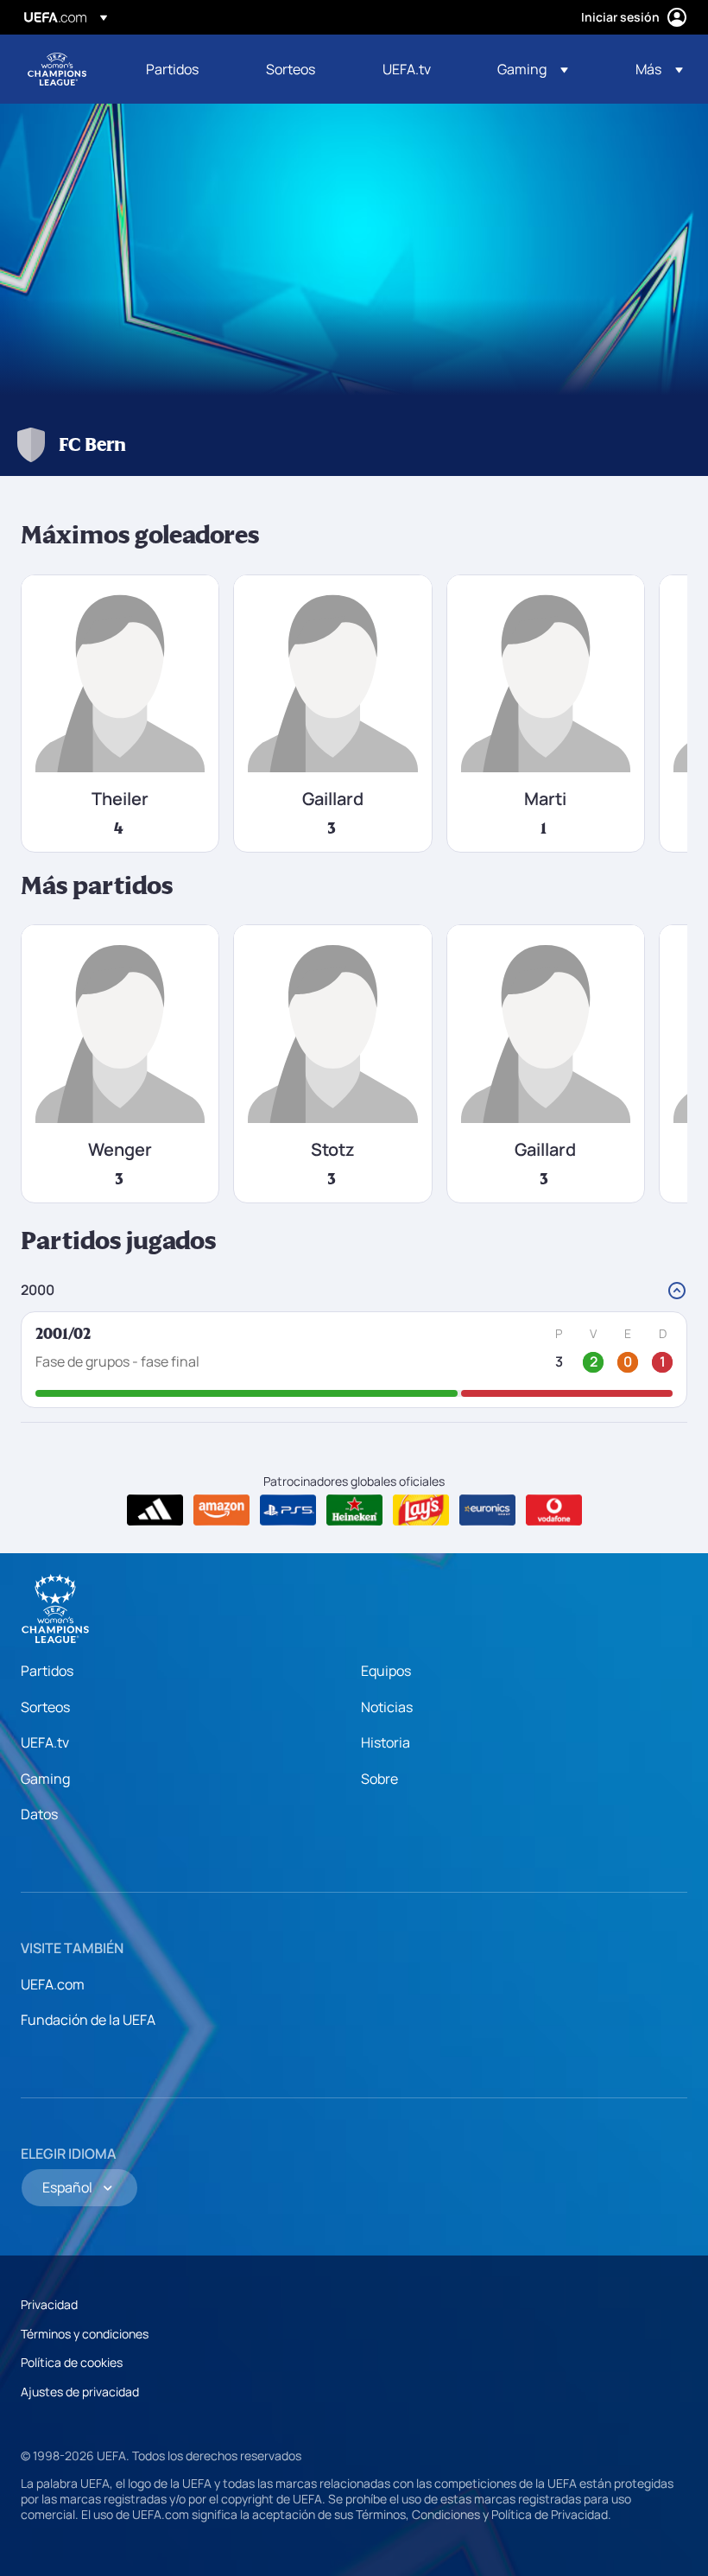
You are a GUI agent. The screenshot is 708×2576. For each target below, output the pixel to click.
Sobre (379, 1779)
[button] (533, 69)
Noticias (387, 1707)
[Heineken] (354, 1510)
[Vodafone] (554, 1510)
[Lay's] (421, 1510)
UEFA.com (53, 1984)
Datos (39, 1814)
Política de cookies (72, 2362)
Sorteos (45, 1707)
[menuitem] (184, 69)
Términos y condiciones (85, 2334)
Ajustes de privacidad (80, 2392)
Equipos (386, 1671)
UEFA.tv (45, 1742)
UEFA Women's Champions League (57, 69)
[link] (172, 69)
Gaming (45, 1779)
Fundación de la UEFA (88, 2020)
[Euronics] (487, 1510)
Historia (386, 1742)
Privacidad (49, 2304)
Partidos (47, 1671)
